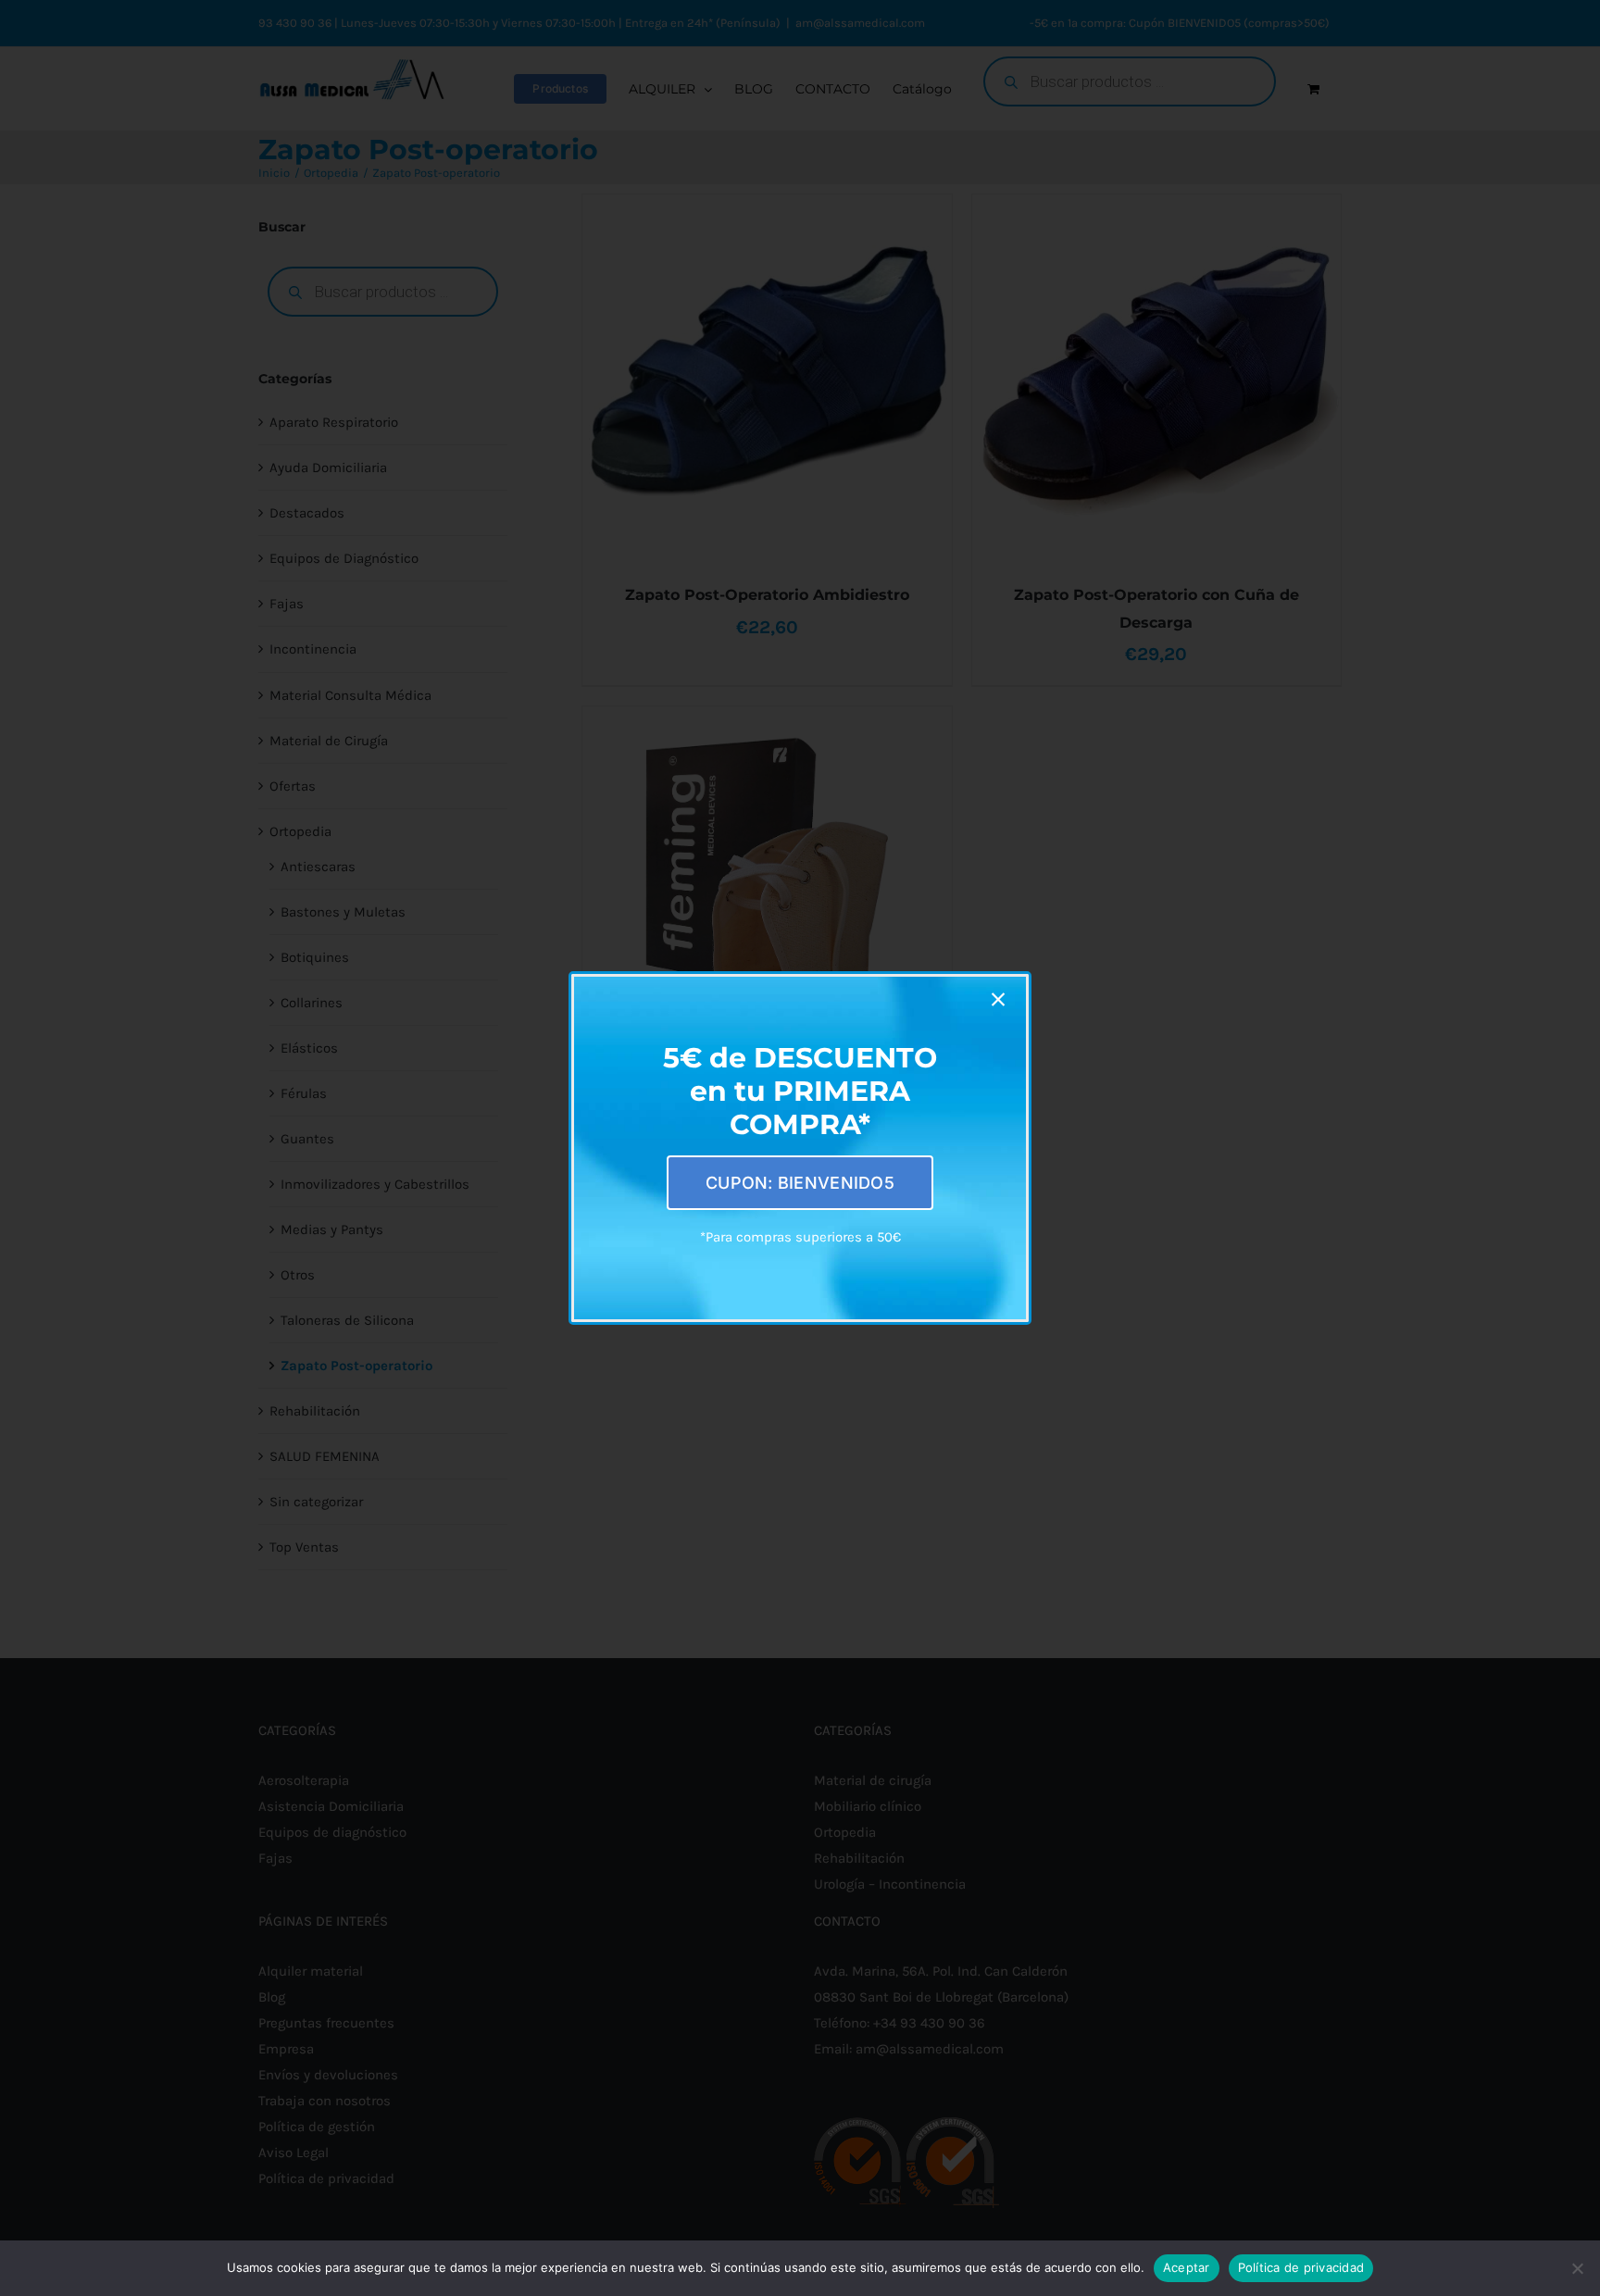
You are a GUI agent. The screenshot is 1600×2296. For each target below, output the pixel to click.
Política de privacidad (1301, 2267)
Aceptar (1187, 2267)
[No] (1577, 2268)
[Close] (998, 1000)
